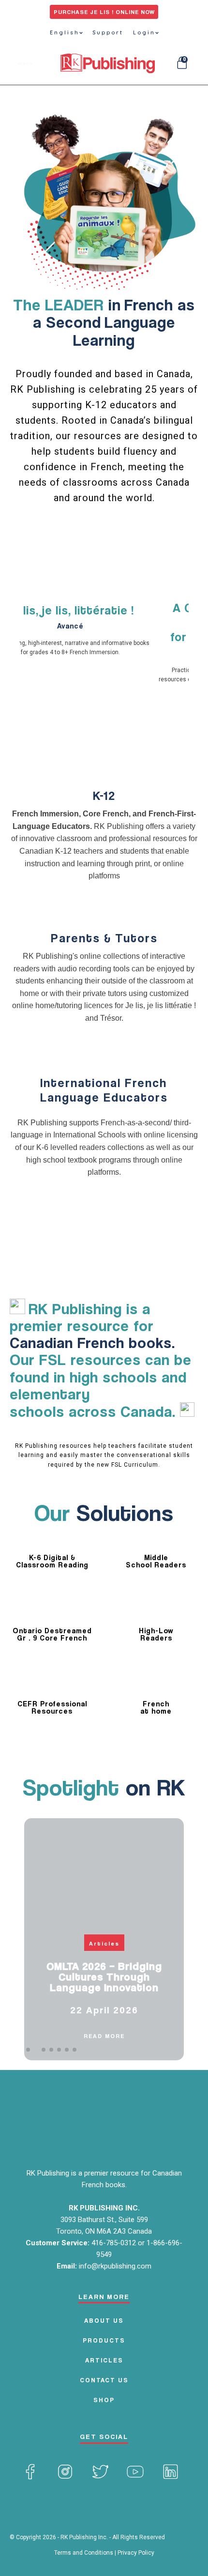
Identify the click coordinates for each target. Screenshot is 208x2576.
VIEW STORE (66, 537)
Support (108, 32)
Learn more (104, 910)
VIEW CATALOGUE (104, 572)
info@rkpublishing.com (115, 2266)
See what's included (104, 758)
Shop (104, 2400)
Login (144, 32)
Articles (104, 1943)
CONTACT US (104, 2380)
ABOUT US (104, 2320)
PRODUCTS (104, 2340)
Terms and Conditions (84, 2553)
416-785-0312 (115, 2243)
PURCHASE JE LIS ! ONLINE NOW (104, 12)
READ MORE (104, 2036)
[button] (28, 2050)
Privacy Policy (136, 2553)
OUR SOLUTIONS (140, 537)
